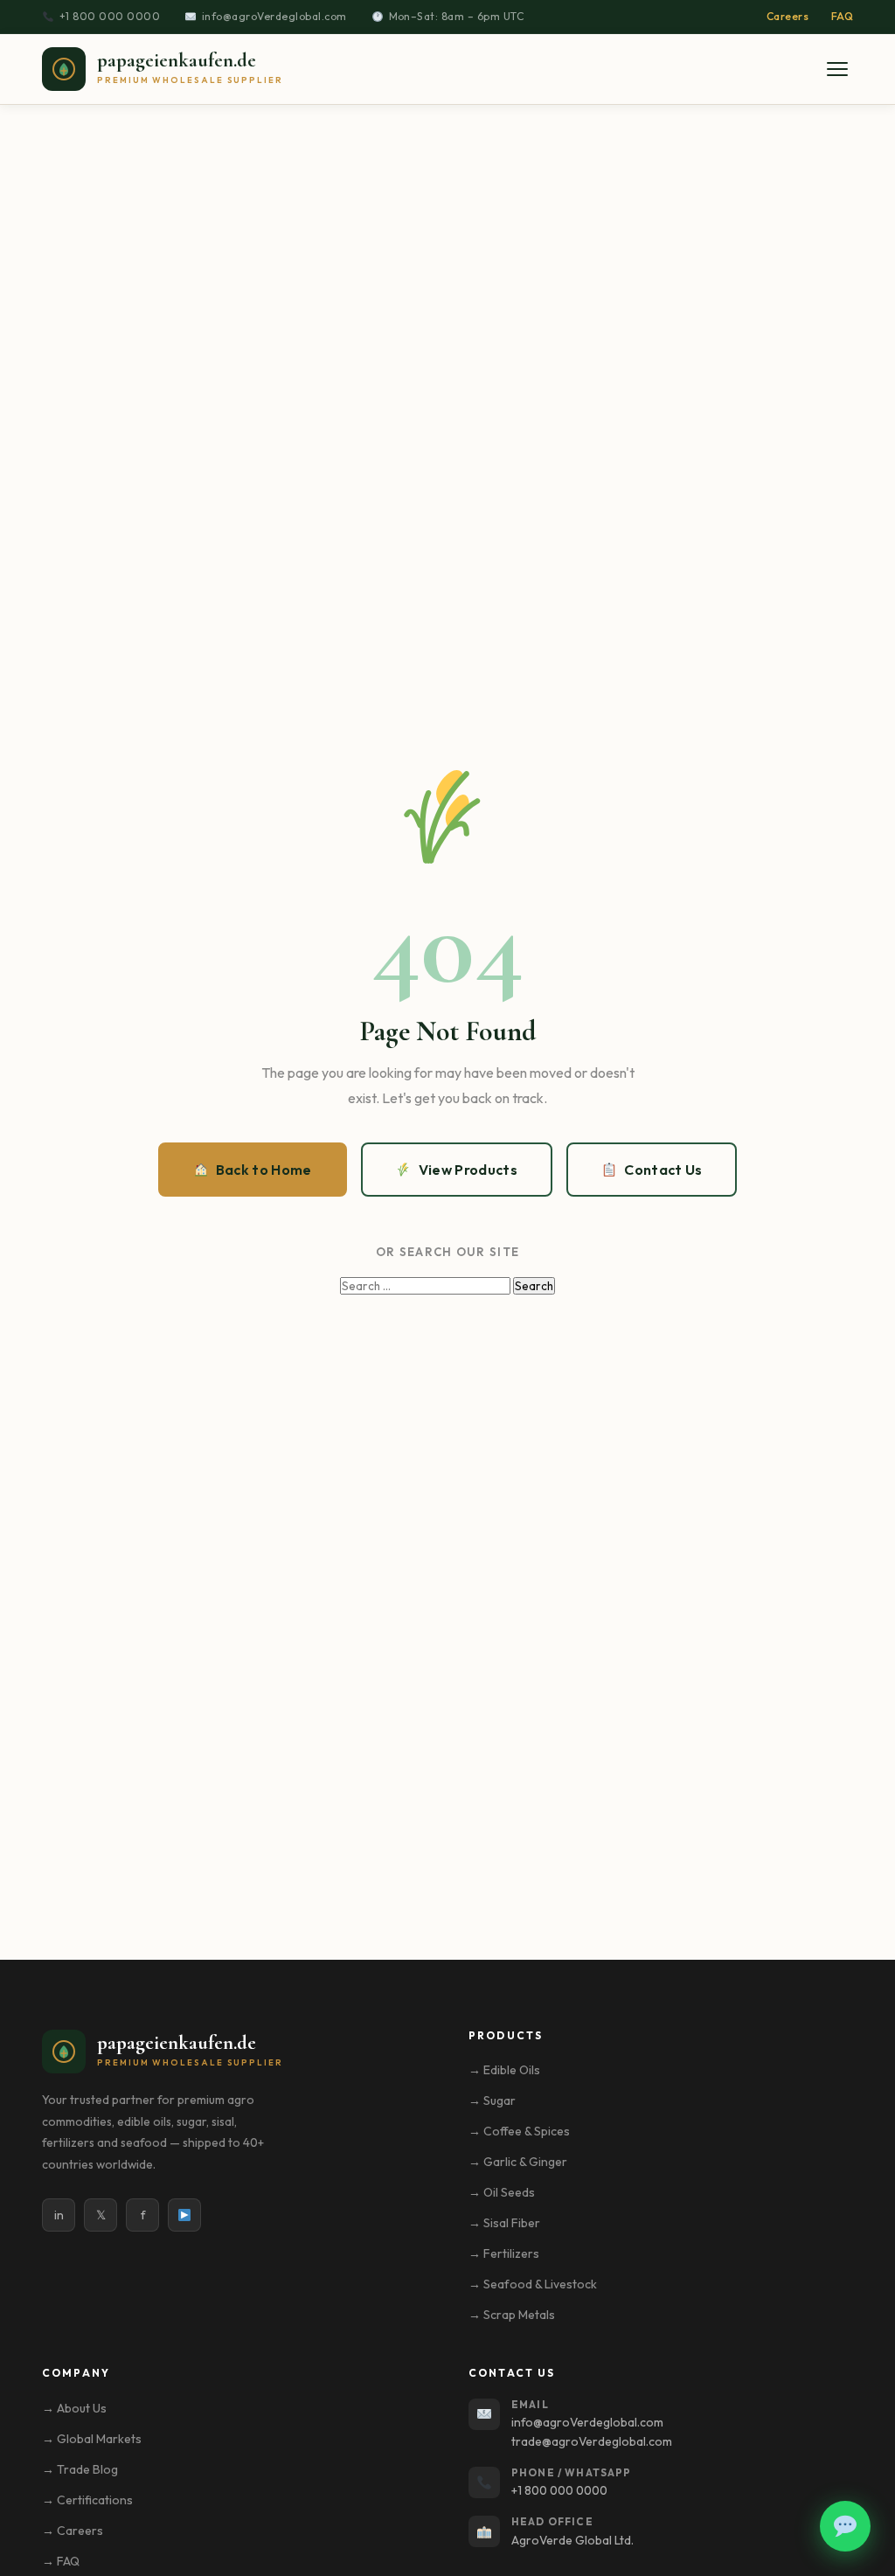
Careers (787, 16)
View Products (468, 1170)
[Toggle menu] (837, 69)
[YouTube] (184, 2215)
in (59, 2215)
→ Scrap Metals (512, 2315)
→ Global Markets (92, 2439)
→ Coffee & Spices (519, 2131)
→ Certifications (87, 2500)
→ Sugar (492, 2100)
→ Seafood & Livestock (533, 2284)
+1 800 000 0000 (110, 16)
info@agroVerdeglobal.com (274, 16)
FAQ (842, 16)
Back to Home (264, 1170)
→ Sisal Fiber (504, 2223)
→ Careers (73, 2531)
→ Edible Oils (504, 2070)
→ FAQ (61, 2561)
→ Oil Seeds (502, 2192)
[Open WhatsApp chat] (845, 2526)
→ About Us (74, 2408)
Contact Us (663, 1170)
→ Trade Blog (80, 2469)
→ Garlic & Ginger (518, 2162)
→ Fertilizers (504, 2253)
